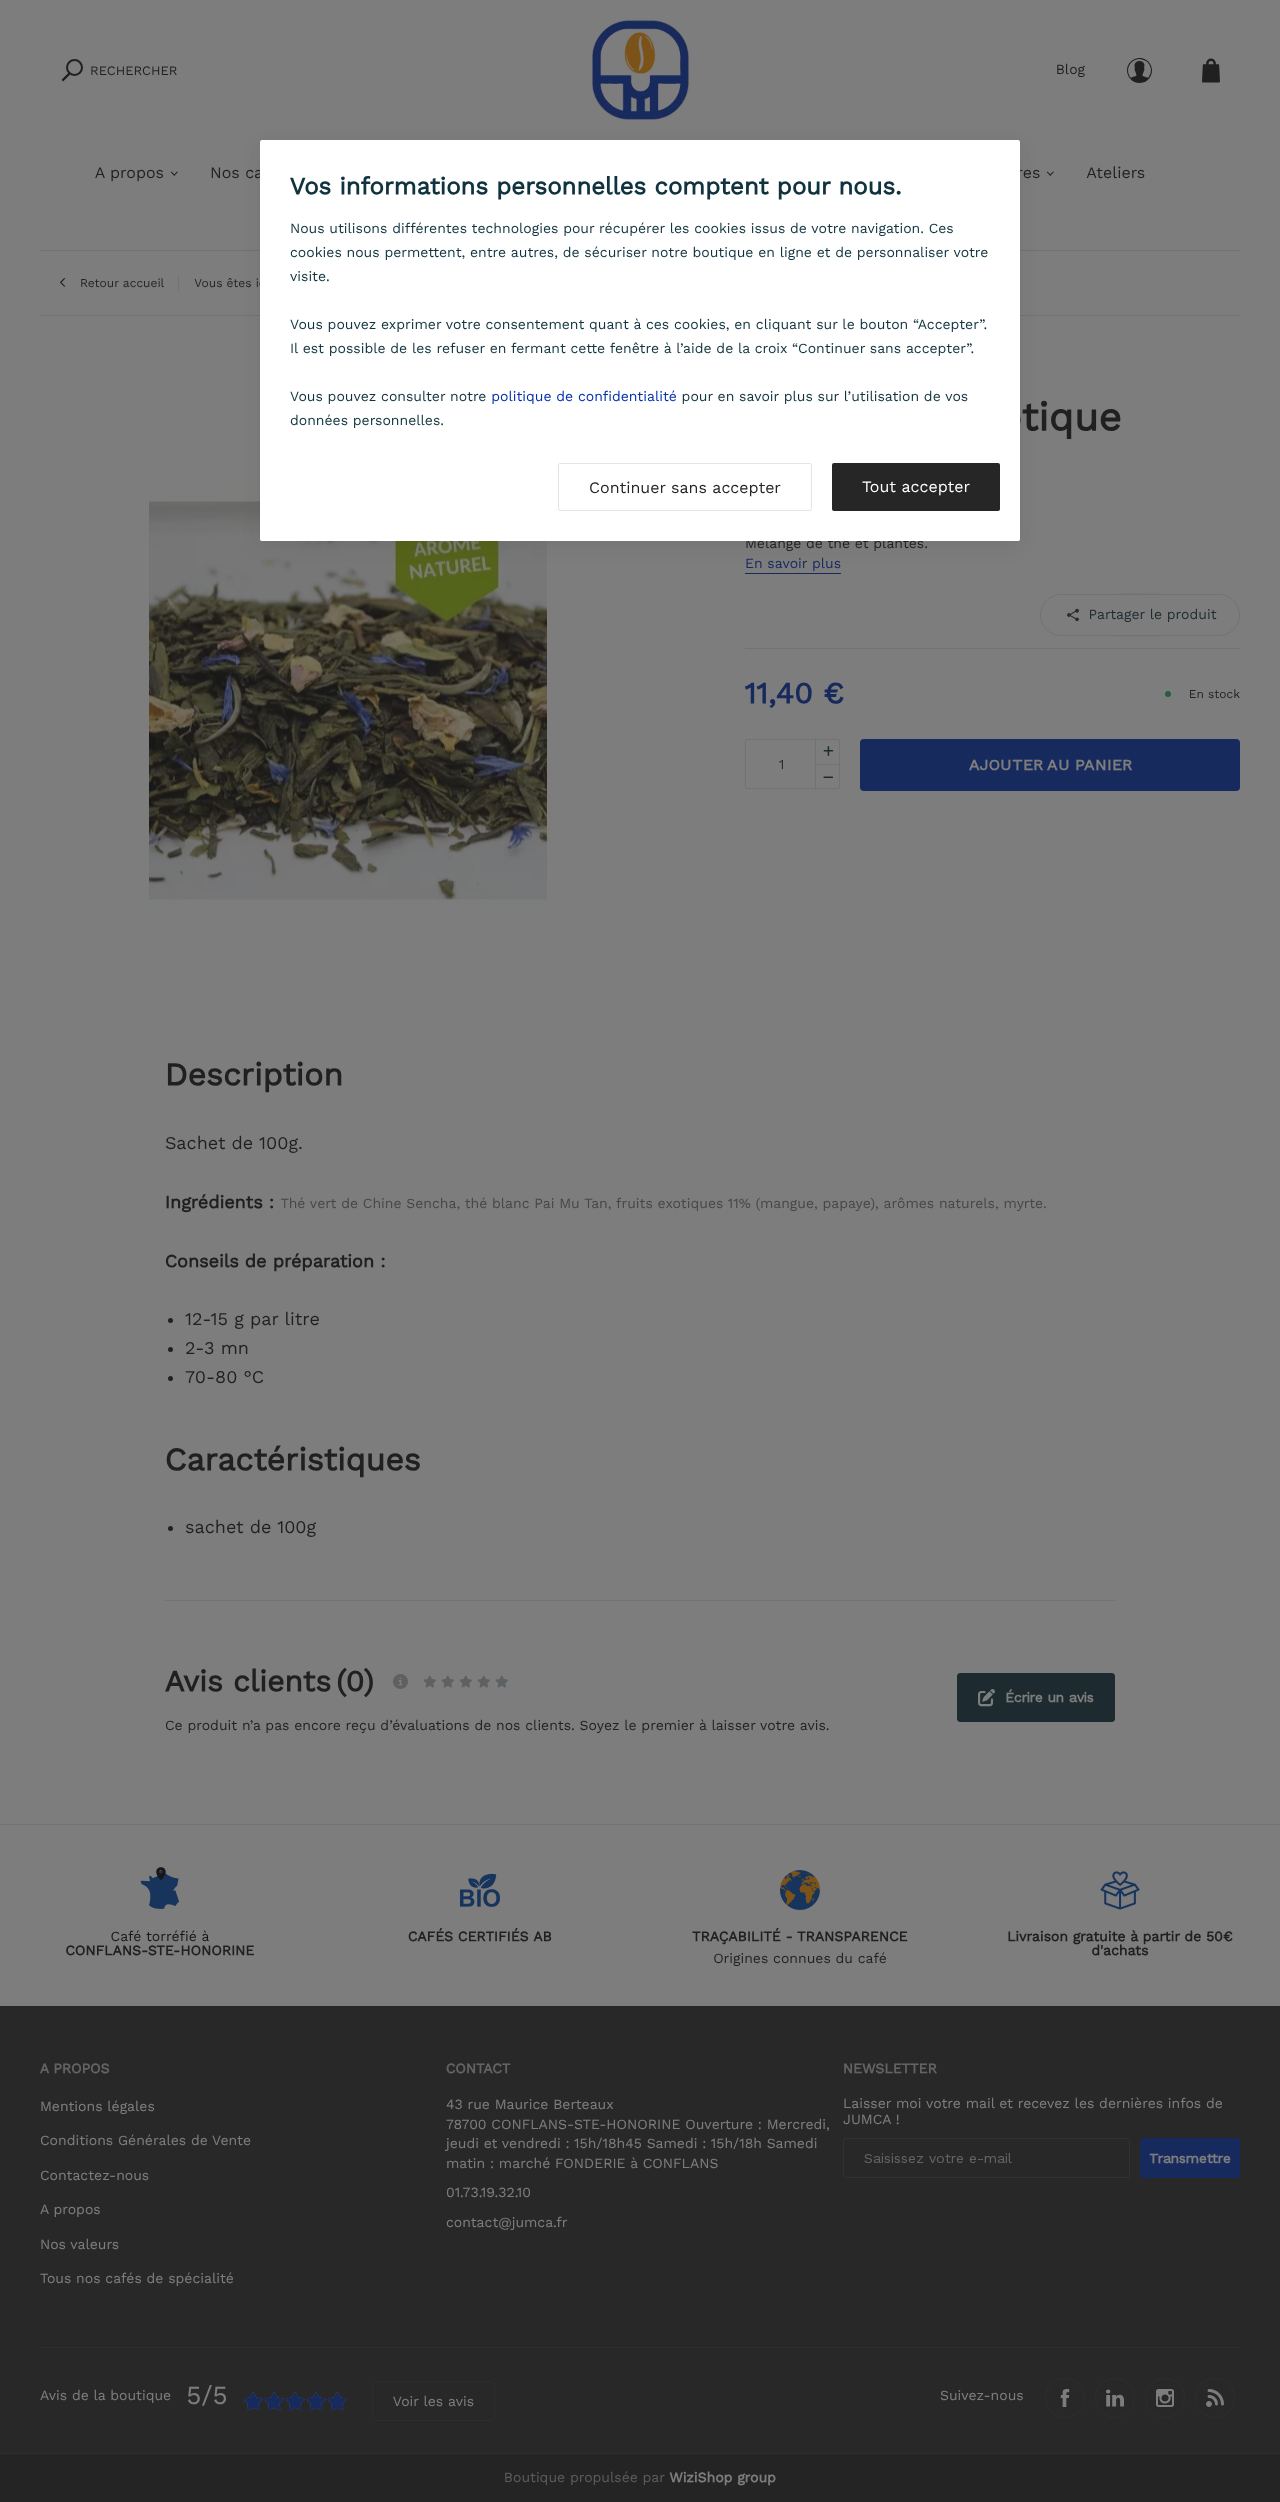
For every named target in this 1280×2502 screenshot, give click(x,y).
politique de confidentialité (584, 397)
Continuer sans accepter (685, 487)
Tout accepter (916, 486)
